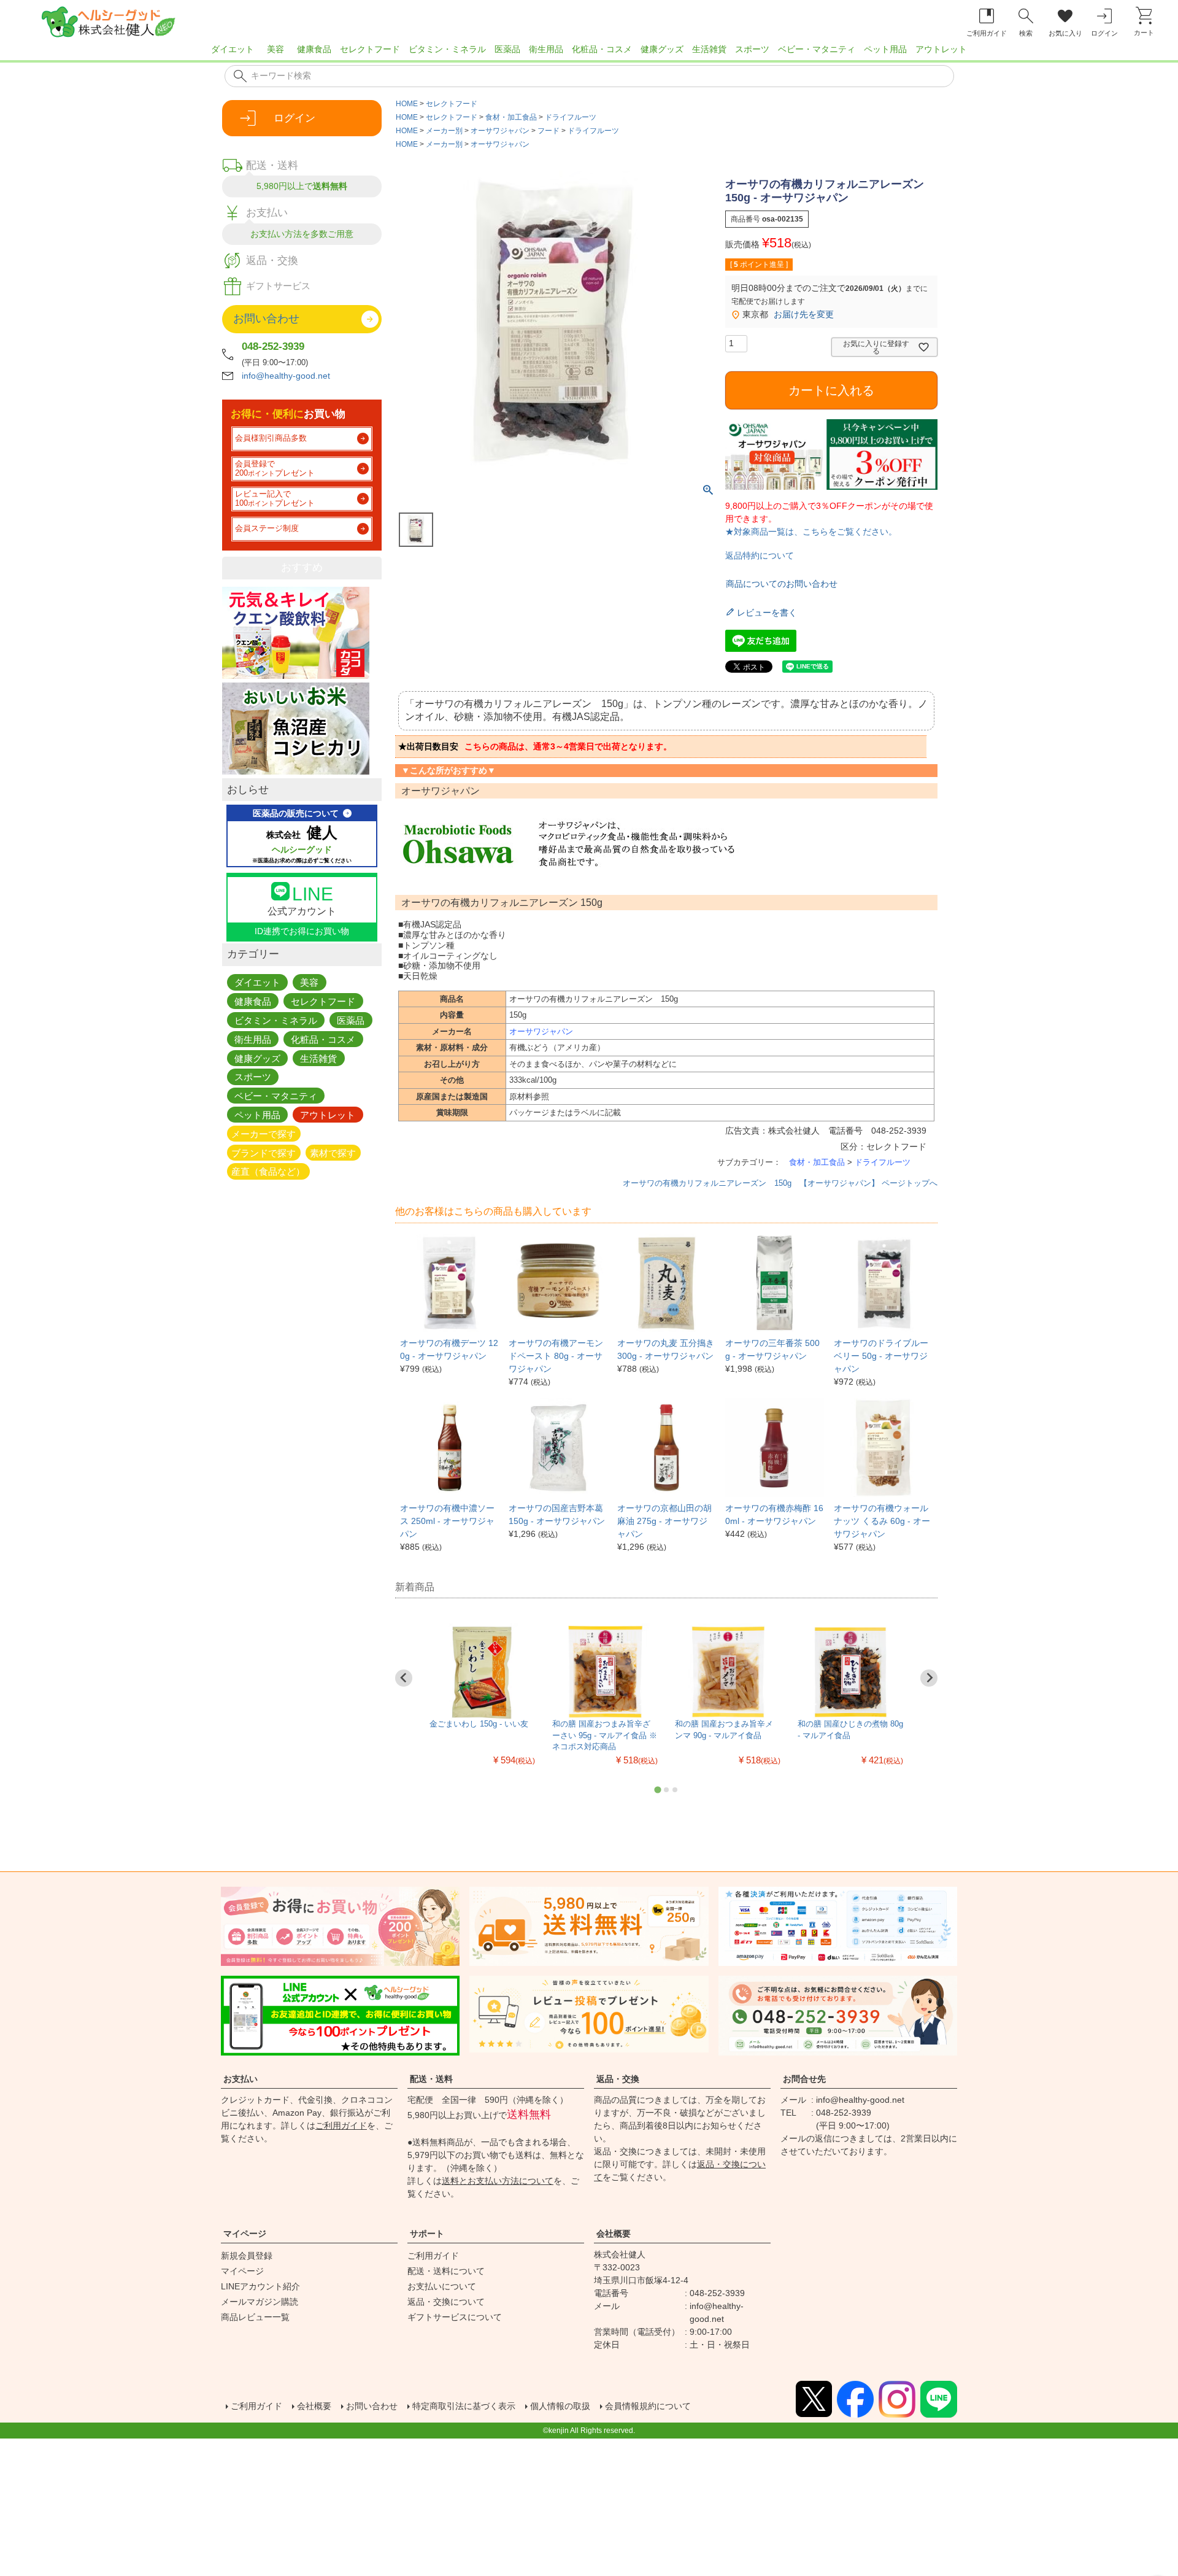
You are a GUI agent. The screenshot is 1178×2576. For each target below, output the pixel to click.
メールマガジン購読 (260, 2302)
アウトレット (941, 49)
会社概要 (614, 2234)
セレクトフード (370, 49)
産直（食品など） (268, 1171)
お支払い (241, 2079)
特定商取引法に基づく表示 (464, 2406)
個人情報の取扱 (560, 2406)
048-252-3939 (273, 346)
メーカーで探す (264, 1133)
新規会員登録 (247, 2256)
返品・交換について (446, 2302)
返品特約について (760, 555)
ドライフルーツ (571, 117)
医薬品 (507, 49)
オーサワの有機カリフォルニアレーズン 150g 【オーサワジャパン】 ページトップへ (780, 1183)
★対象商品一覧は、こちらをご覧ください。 (811, 532)
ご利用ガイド (341, 2125)
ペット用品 (885, 49)
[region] (589, 53)
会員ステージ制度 (267, 528)
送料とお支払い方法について (498, 2181)
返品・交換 (618, 2079)
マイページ (245, 2234)
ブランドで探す (264, 1152)
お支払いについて (442, 2286)
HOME (407, 104)
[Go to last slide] (404, 1678)
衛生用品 (546, 49)
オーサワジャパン (500, 131)
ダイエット (233, 49)
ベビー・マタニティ (817, 49)
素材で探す (333, 1152)
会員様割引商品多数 (271, 438)
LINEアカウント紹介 (260, 2286)
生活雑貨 (709, 49)
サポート (427, 2234)
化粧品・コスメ (602, 49)
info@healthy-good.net (286, 376)
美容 (275, 49)
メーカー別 (444, 131)
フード (549, 131)
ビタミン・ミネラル (447, 49)
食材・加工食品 (511, 117)
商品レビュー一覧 (255, 2317)
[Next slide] (929, 1678)
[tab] (657, 1789)
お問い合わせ (372, 2406)
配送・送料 (431, 2079)
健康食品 (314, 49)
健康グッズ (662, 49)
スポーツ (752, 49)
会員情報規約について (648, 2406)
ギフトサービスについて (455, 2317)
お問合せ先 (804, 2079)
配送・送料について (446, 2271)
